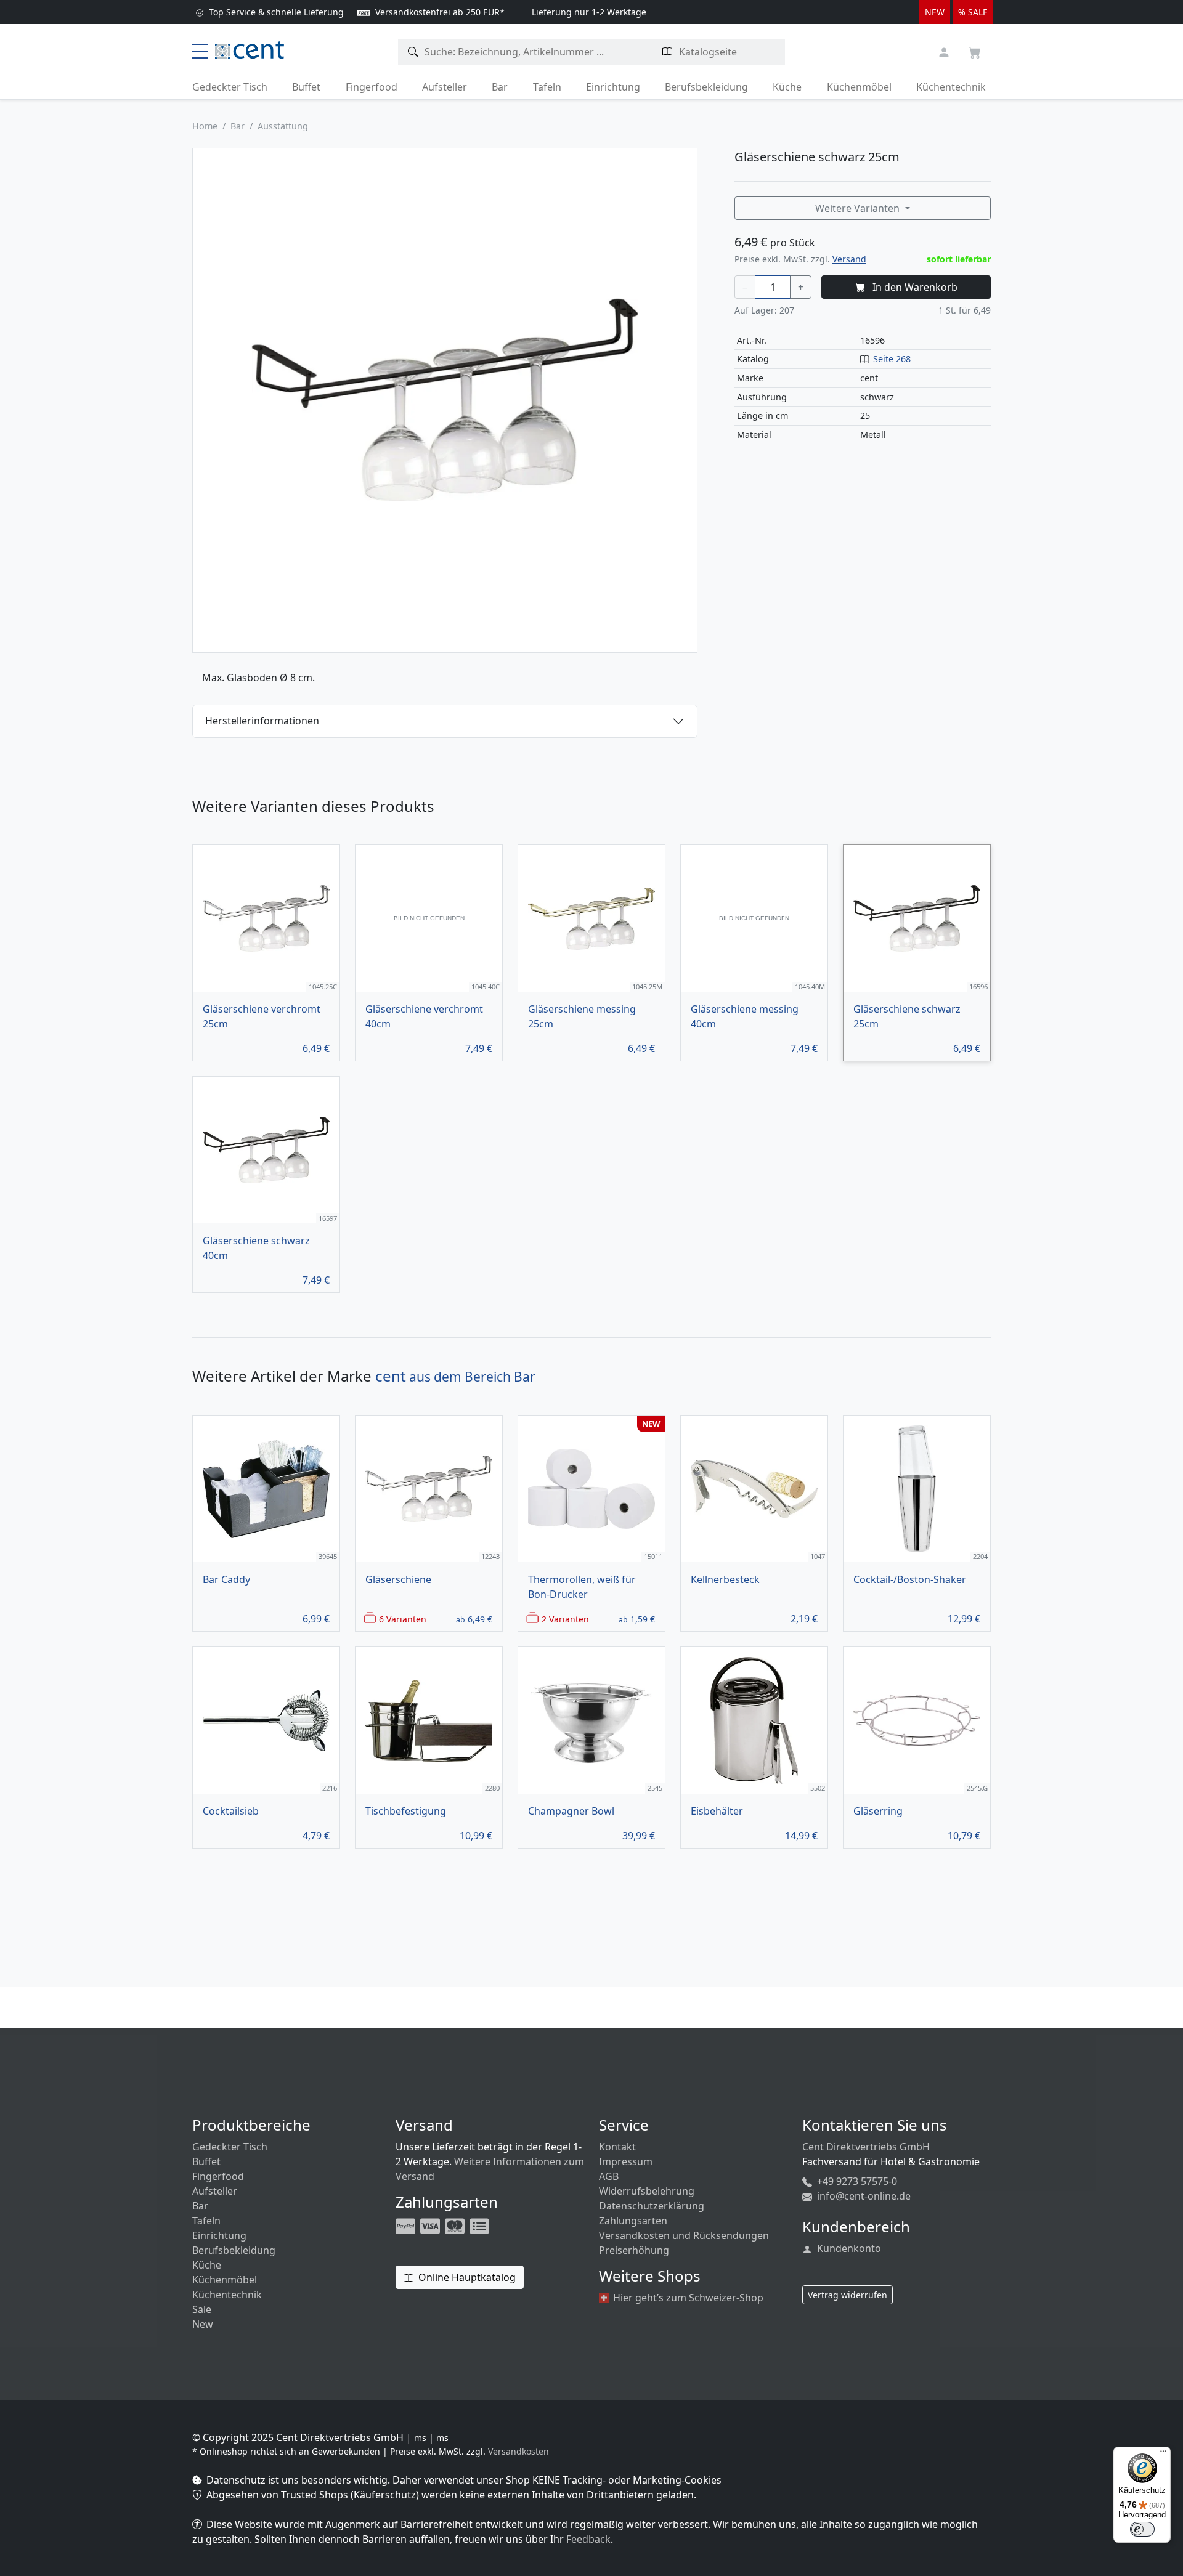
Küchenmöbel (859, 87)
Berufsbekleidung (706, 87)
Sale (202, 2309)
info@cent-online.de (863, 2196)
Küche (787, 87)
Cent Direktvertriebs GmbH (866, 2147)
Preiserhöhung (634, 2250)
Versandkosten (518, 2451)
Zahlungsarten (633, 2221)
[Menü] (1163, 2454)
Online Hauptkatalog (466, 2277)
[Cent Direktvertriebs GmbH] (250, 49)
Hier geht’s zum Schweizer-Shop (687, 2298)
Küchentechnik (951, 87)
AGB (609, 2176)
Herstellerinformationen (262, 721)
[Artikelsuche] (413, 52)
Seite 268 (892, 359)
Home (205, 126)
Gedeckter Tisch (230, 87)
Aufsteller (445, 87)
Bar (500, 87)
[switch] (1142, 2529)
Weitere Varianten (859, 208)
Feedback (588, 2539)
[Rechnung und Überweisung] (481, 2225)
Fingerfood (372, 87)
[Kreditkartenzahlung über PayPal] (431, 2225)
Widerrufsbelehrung (647, 2191)
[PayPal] (407, 2225)
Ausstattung (283, 126)
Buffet (306, 87)
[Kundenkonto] (945, 51)
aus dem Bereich (455, 1377)
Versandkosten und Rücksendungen (684, 2235)
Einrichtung (613, 87)
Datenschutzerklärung (652, 2206)
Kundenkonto (848, 2248)
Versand (849, 259)
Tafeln (547, 87)
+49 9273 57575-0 (856, 2181)
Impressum (626, 2161)
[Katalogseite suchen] (668, 52)
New (203, 2324)
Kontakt (617, 2147)
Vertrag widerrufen (848, 2295)
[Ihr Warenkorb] (975, 49)
